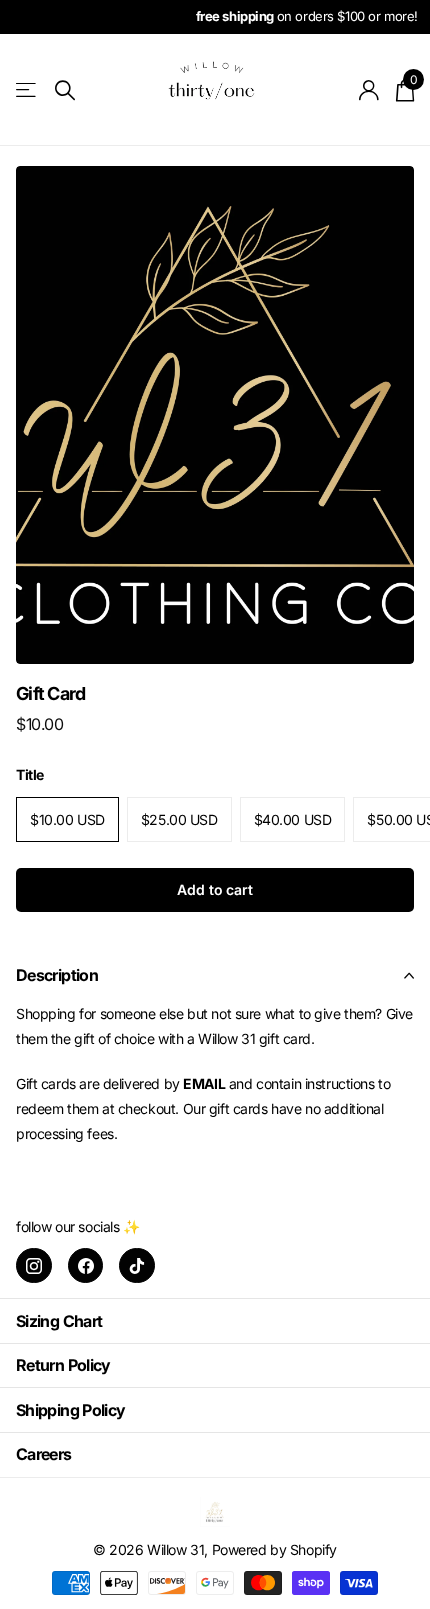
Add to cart (214, 889)
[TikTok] (137, 1266)
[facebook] (86, 1266)
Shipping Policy (70, 1410)
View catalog (27, 90)
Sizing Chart (59, 1321)
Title (30, 774)
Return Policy (63, 1365)
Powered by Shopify (274, 1549)
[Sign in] (369, 90)
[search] (65, 90)
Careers (44, 1454)
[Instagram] (34, 1266)
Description (57, 975)
